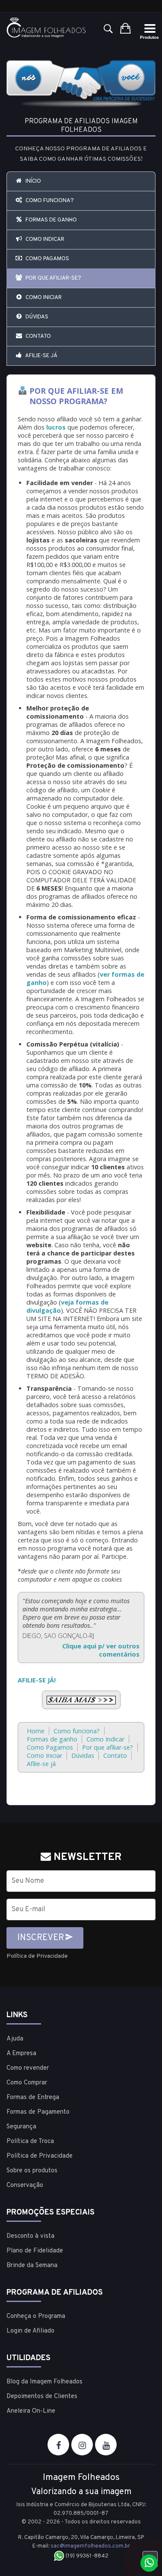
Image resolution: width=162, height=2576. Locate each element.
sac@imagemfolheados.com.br (90, 2546)
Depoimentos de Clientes (42, 2397)
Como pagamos (47, 259)
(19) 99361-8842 (86, 2556)
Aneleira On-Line (31, 2411)
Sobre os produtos (32, 2171)
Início (33, 181)
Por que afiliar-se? (53, 278)
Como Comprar (27, 2083)
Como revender (28, 2068)
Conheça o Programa (36, 2316)
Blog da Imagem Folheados (44, 2382)
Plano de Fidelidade (35, 2251)
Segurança (21, 2127)
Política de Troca (30, 2141)
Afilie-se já (41, 356)
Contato (38, 336)
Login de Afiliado (30, 2331)
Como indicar (44, 240)
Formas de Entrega (33, 2098)
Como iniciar (43, 298)
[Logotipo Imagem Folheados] (46, 28)
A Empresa (21, 2054)
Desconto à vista (30, 2236)
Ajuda (15, 2039)
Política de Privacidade (37, 1956)
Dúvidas (36, 317)
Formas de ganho (51, 220)
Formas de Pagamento (38, 2112)
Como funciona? (49, 201)
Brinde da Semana (32, 2266)
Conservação (25, 2185)
